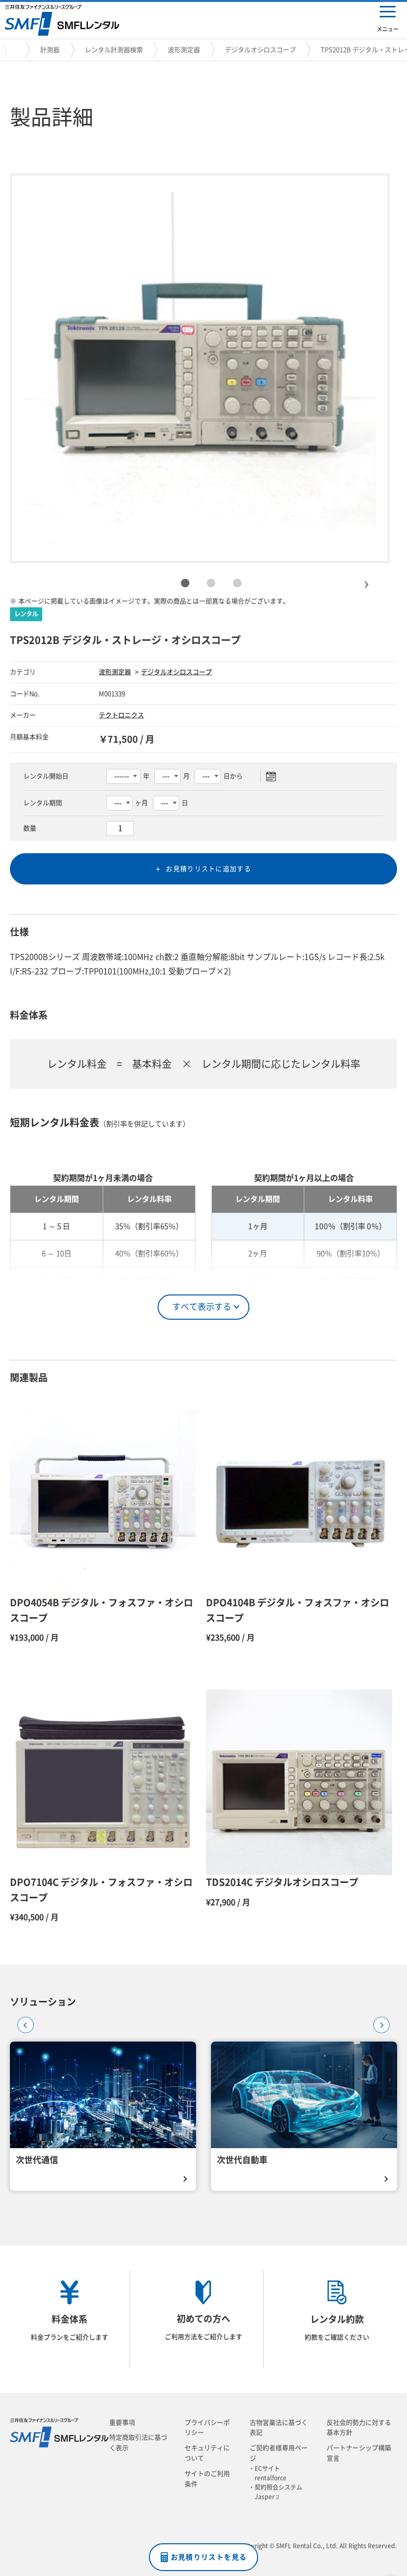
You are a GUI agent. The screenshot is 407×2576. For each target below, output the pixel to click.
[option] (200, 368)
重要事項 (122, 2423)
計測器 (50, 50)
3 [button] (237, 584)
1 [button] (185, 584)
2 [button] (211, 584)
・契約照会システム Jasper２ (278, 2492)
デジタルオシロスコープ (260, 50)
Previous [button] (22, 2022)
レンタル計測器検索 (114, 50)
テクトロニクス (121, 715)
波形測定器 (184, 50)
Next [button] (366, 576)
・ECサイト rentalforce (271, 2473)
